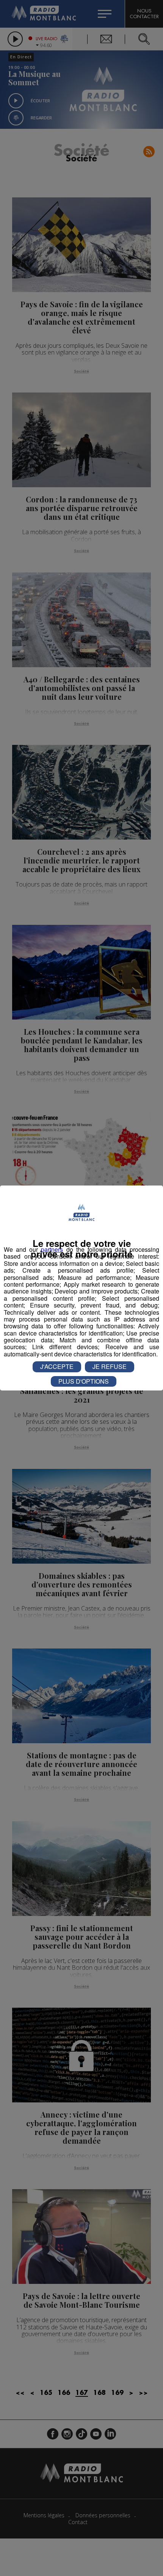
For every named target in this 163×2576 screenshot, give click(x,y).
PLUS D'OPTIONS (84, 1381)
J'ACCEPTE (57, 1366)
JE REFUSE (110, 1366)
